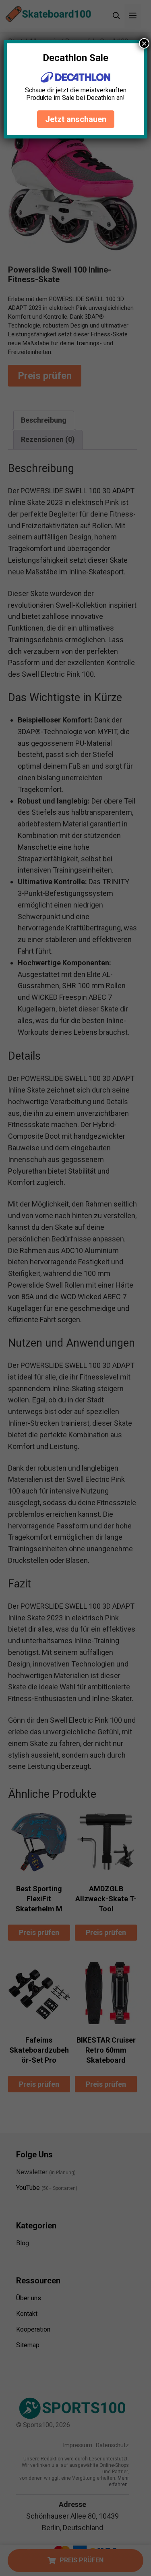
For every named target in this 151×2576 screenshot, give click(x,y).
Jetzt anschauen (76, 119)
